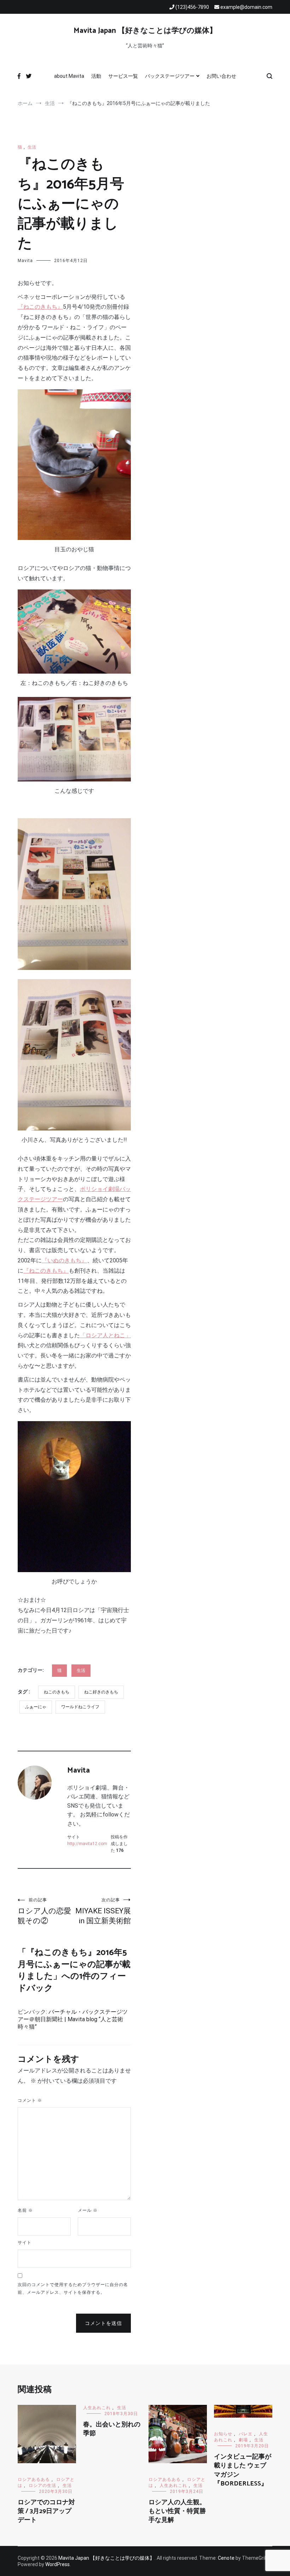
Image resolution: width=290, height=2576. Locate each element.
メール (88, 2210)
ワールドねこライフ (80, 1707)
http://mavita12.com (87, 1844)
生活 (32, 147)
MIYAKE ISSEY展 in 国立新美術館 (103, 1911)
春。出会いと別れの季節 (112, 2429)
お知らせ (223, 2434)
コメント (30, 2100)
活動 (96, 76)
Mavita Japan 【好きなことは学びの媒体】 (145, 31)
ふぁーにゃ (36, 1707)
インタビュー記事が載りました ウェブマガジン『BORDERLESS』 (243, 2470)
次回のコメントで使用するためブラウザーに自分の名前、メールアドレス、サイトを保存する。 (73, 2289)
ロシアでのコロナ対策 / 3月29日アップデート (46, 2511)
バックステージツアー (170, 76)
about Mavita (69, 76)
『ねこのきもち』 (40, 307)
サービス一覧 (123, 76)
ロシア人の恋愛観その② (44, 1911)
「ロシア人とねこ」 (105, 1335)
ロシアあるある (34, 2479)
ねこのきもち (57, 1692)
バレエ (246, 2434)
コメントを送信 (103, 2323)
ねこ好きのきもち (101, 1692)
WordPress (57, 2564)
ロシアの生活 (42, 2485)
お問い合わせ (221, 76)
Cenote (226, 2558)
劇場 (243, 2440)
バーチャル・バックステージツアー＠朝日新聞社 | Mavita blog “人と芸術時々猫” (73, 2019)
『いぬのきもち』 (64, 1260)
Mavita (25, 261)
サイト (25, 2243)
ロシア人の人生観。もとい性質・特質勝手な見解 (177, 2511)
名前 (25, 2210)
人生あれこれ (97, 2408)
